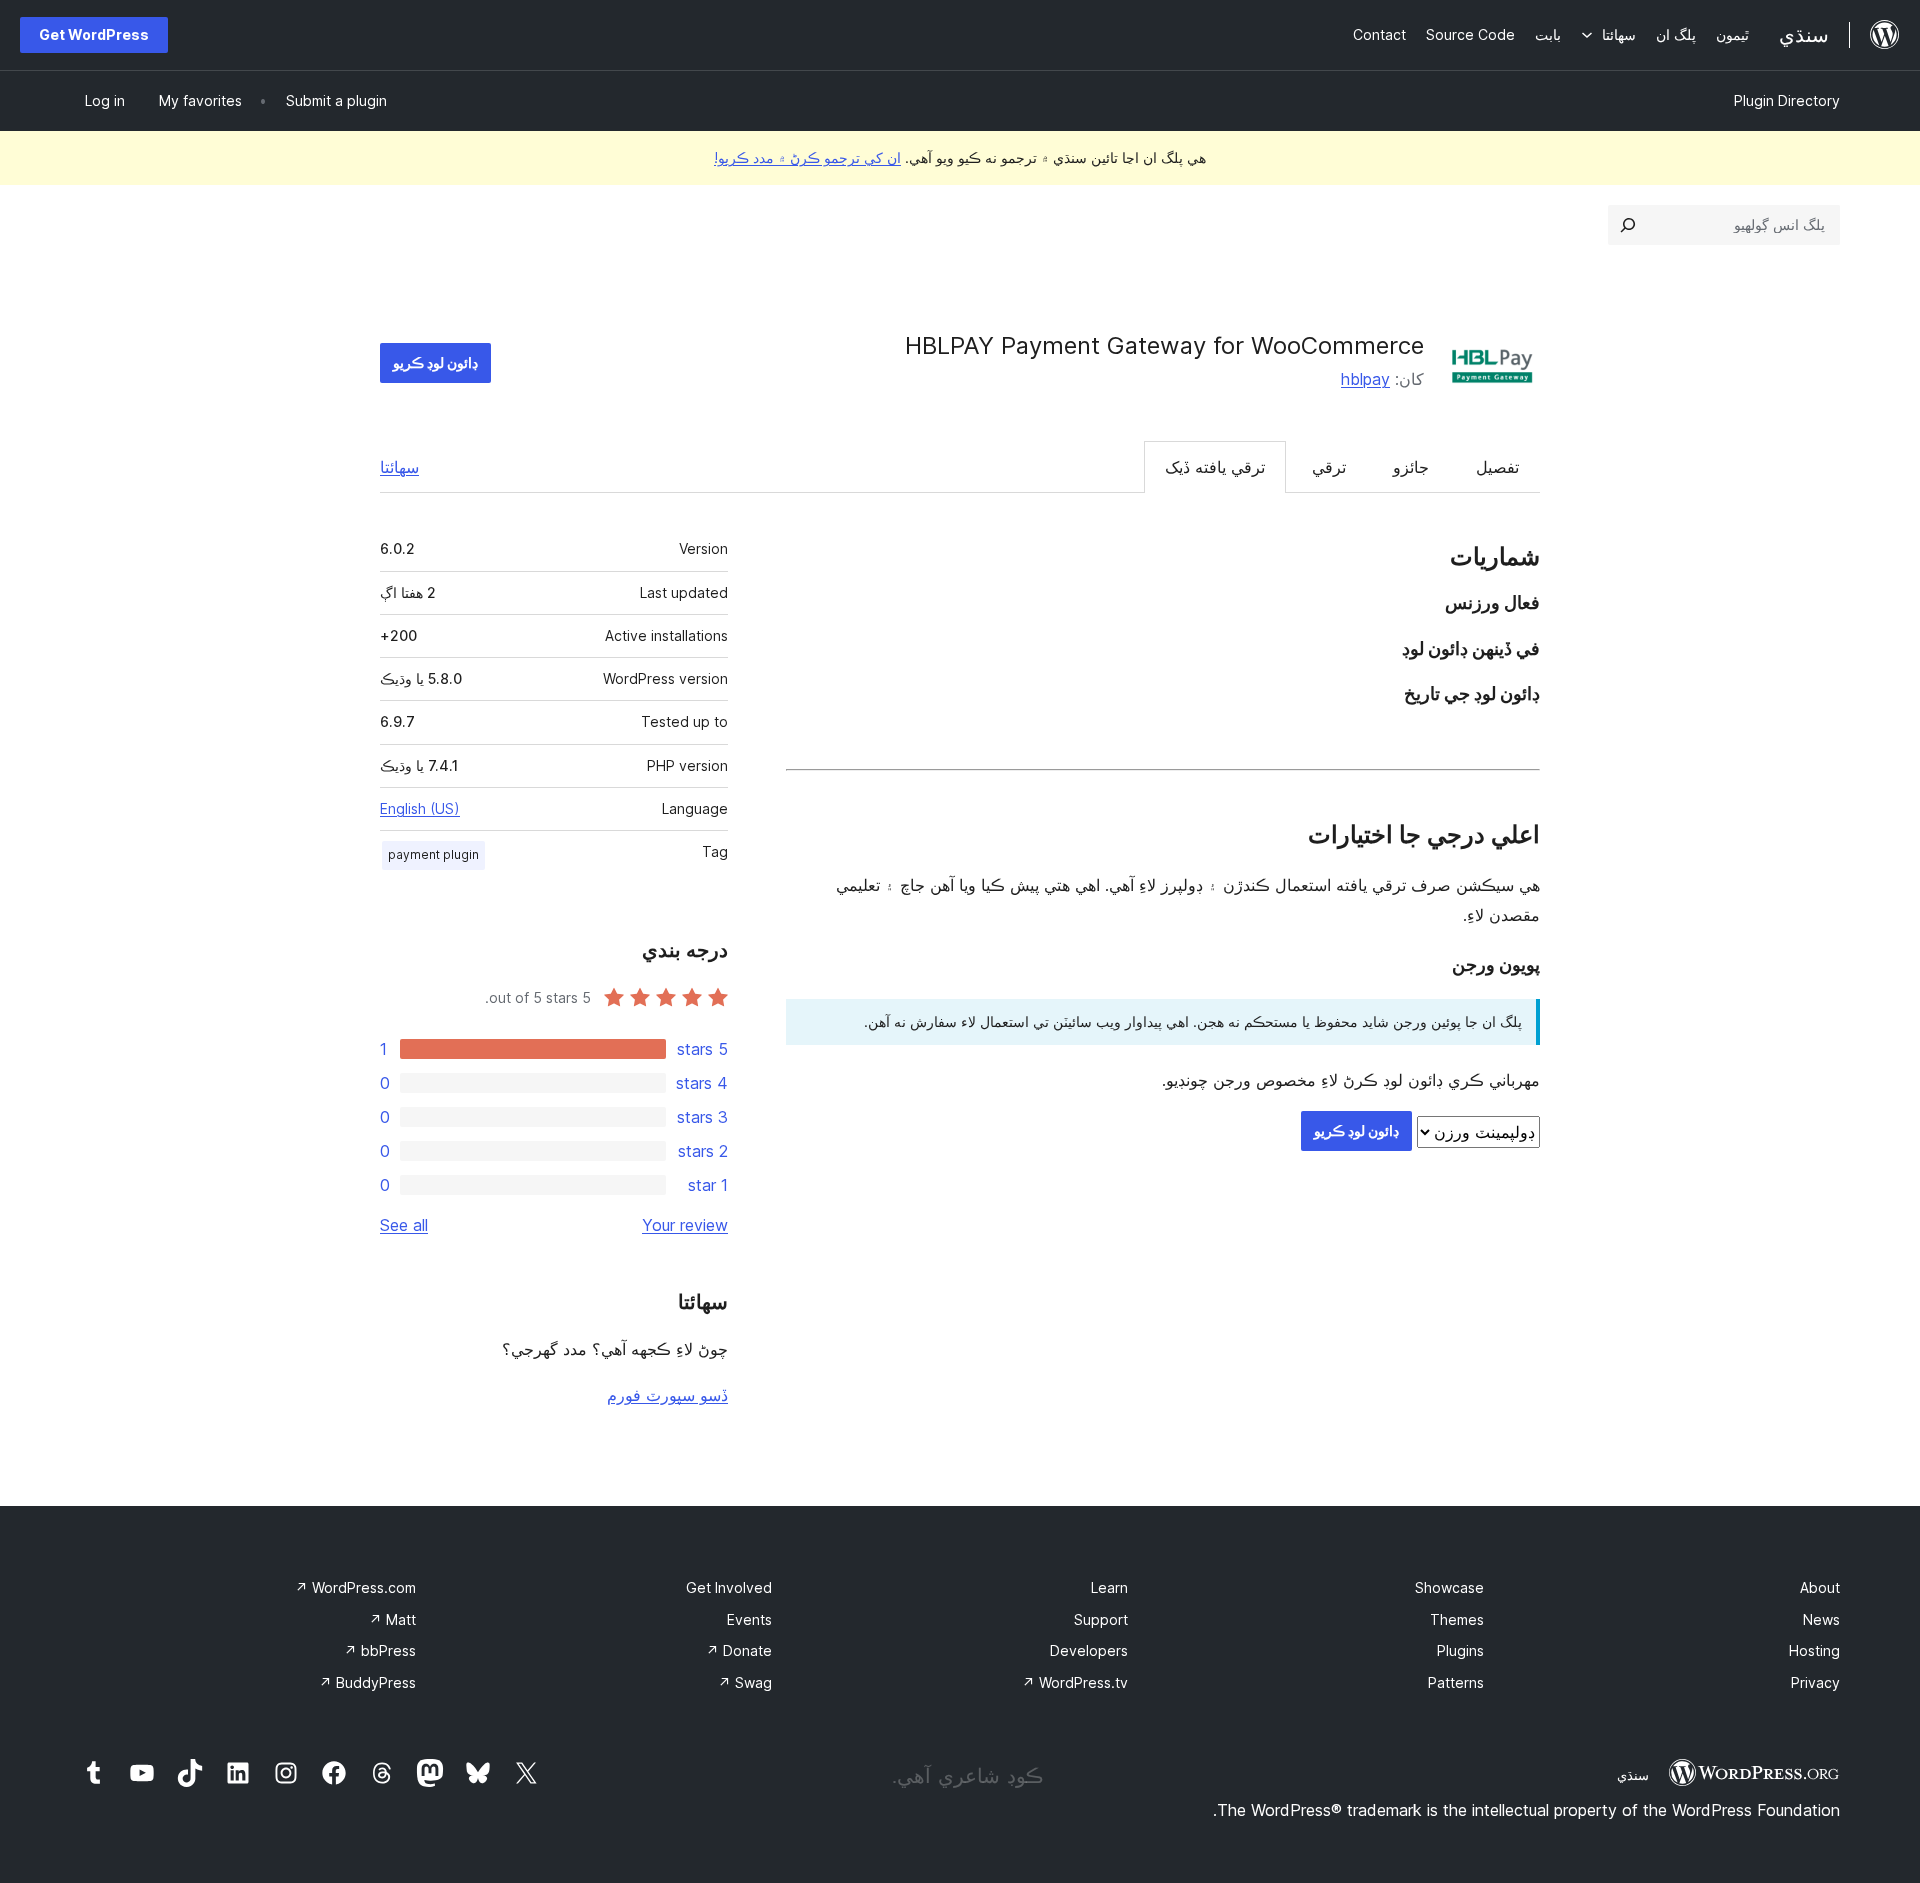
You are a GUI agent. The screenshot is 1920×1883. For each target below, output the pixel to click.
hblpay (1365, 379)
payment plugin (433, 854)
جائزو (1411, 467)
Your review (685, 1225)
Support (1101, 1619)
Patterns (1456, 1682)
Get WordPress (94, 34)
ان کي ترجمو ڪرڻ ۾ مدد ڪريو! (807, 157)
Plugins (1460, 1650)
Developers (1089, 1650)
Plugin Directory (1787, 100)
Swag (745, 1682)
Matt (392, 1619)
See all (404, 1225)
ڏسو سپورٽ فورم (667, 1395)
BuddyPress (367, 1682)
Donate (739, 1650)
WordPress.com (355, 1587)
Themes (1457, 1619)
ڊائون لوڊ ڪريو (435, 362)
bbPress (380, 1650)
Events (749, 1619)
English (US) (420, 808)
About (1820, 1587)
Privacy (1815, 1682)
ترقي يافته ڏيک (1215, 467)
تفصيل (1497, 467)
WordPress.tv (1075, 1682)
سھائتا (399, 467)
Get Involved (729, 1587)
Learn (1109, 1587)
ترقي (1329, 467)
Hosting (1814, 1650)
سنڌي (1633, 1775)
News (1821, 1619)
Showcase (1449, 1587)
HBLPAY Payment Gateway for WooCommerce (1164, 345)
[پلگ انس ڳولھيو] (1628, 225)
